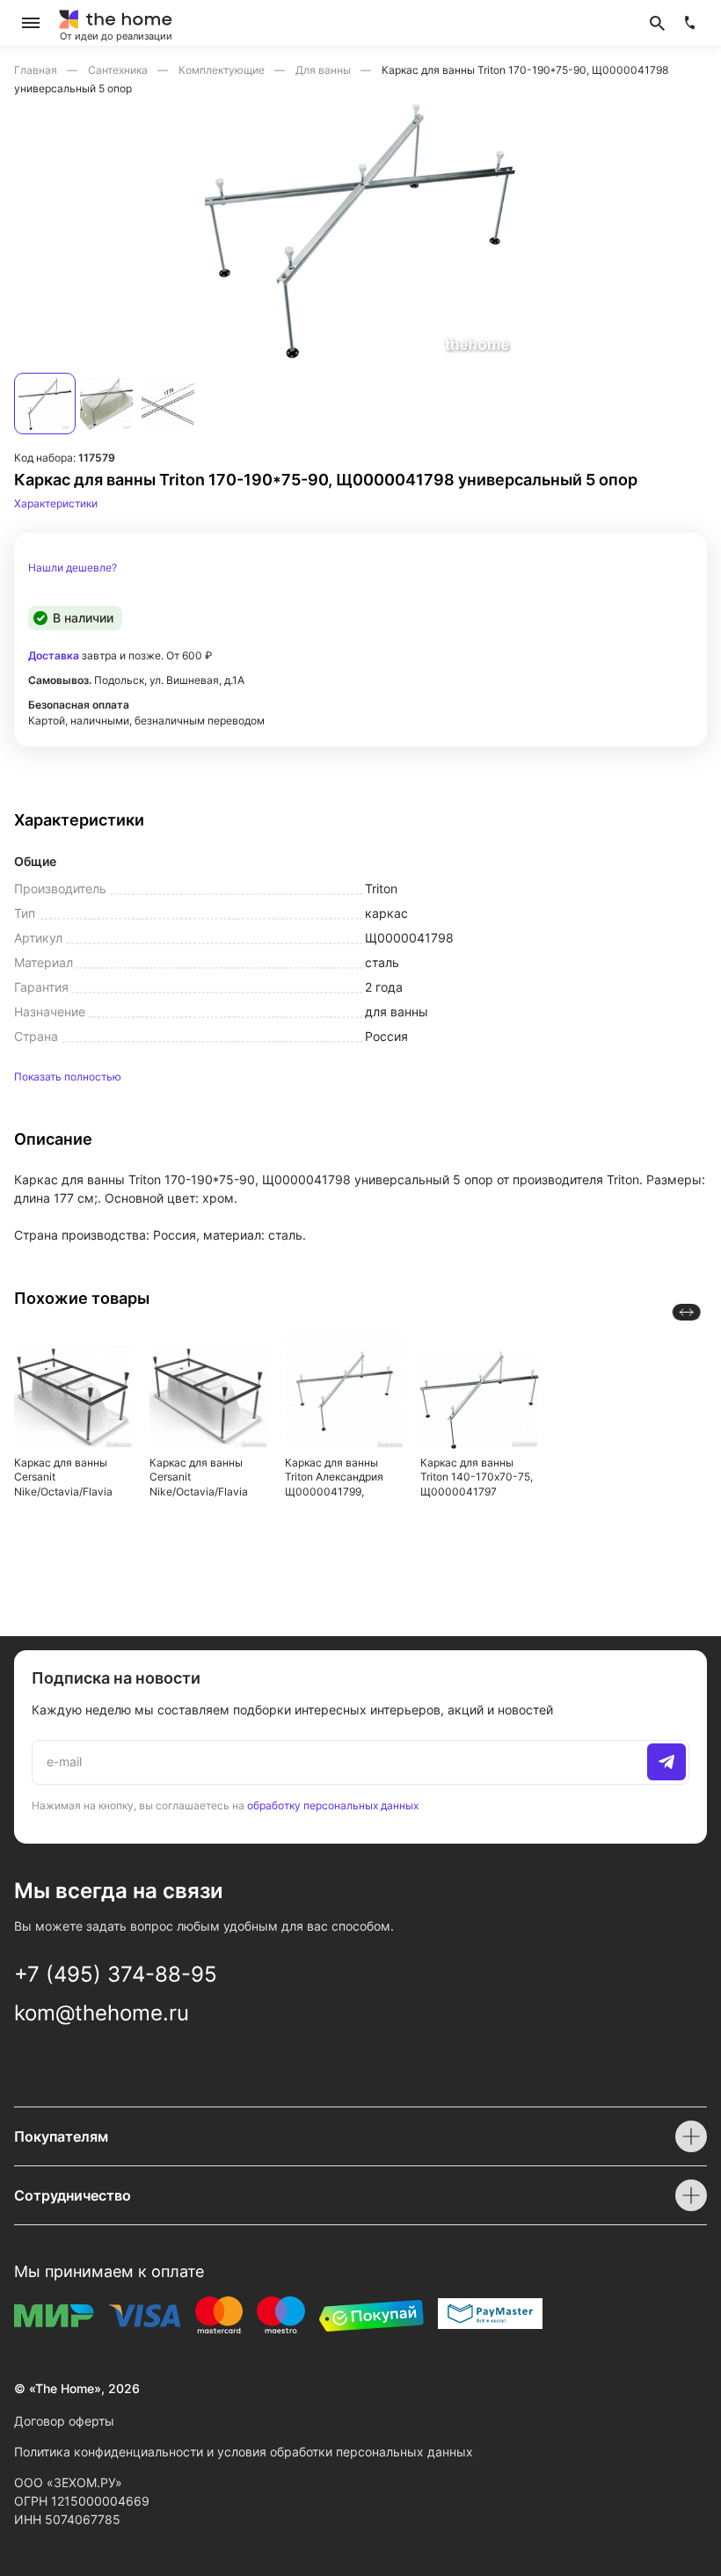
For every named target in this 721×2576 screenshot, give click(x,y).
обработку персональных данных (333, 1805)
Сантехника (119, 70)
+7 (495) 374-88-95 (116, 1974)
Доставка (54, 655)
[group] (360, 231)
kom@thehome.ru (102, 2013)
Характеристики (56, 503)
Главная (37, 70)
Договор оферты (64, 2421)
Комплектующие (223, 70)
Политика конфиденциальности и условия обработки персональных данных (244, 2452)
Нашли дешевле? (73, 568)
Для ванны (324, 70)
